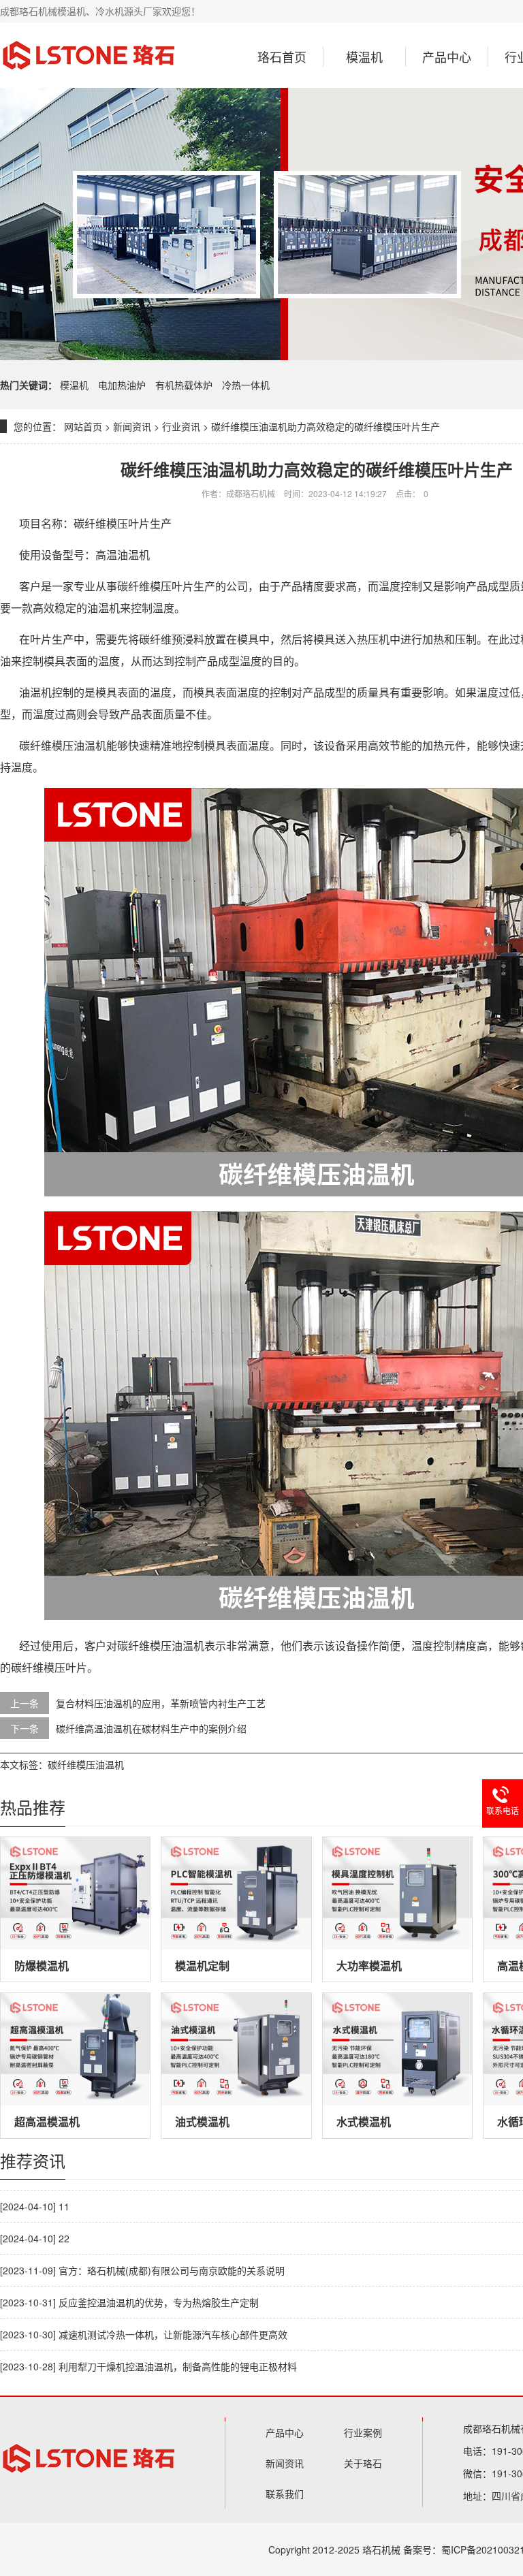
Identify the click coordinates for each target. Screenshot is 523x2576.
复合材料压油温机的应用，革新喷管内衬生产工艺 (161, 1703)
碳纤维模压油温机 (86, 1764)
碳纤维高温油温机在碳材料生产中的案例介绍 (151, 1728)
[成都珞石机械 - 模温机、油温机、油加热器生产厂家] (89, 55)
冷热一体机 (246, 385)
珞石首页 (282, 57)
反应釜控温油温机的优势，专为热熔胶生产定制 (159, 2302)
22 (64, 2238)
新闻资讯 (132, 426)
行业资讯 (181, 426)
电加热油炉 (123, 385)
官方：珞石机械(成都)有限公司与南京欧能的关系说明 (172, 2270)
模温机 (364, 57)
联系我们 (285, 2494)
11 (64, 2206)
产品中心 (447, 57)
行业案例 (363, 2432)
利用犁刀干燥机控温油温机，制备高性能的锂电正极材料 (178, 2366)
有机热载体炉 (185, 385)
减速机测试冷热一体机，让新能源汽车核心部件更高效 (173, 2334)
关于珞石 (363, 2463)
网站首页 (83, 426)
